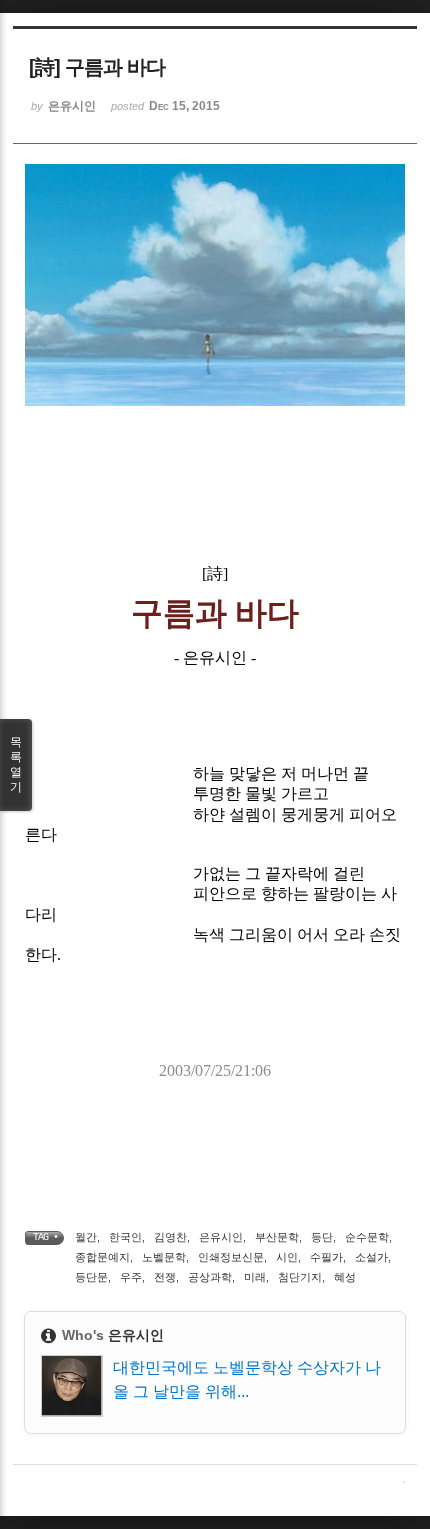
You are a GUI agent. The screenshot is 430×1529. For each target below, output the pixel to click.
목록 (16, 764)
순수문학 (367, 1237)
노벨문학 (164, 1257)
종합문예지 (102, 1257)
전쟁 (165, 1277)
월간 (86, 1237)
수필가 (326, 1257)
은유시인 (221, 1237)
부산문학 (277, 1237)
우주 (131, 1277)
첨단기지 (300, 1277)
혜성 (345, 1277)
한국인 (125, 1237)
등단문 (91, 1277)
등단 (322, 1237)
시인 (287, 1257)
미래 (255, 1277)
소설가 (371, 1257)
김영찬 (170, 1237)
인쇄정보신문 (231, 1257)
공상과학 (210, 1277)
